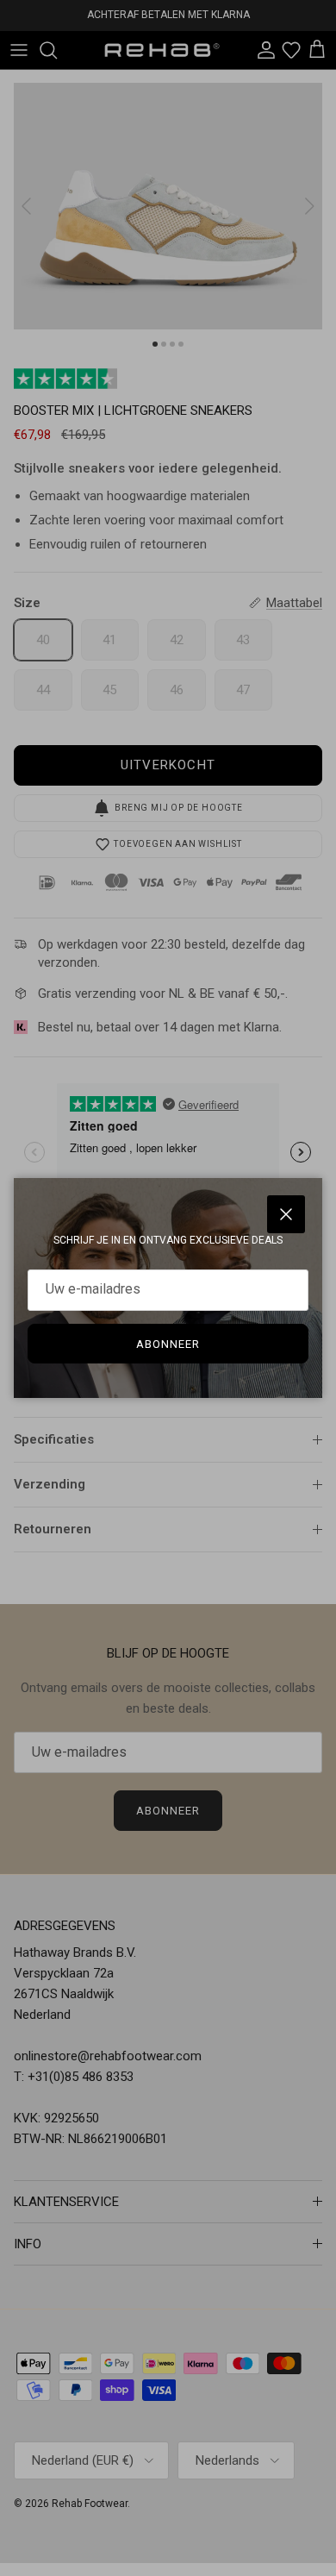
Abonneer (168, 1344)
